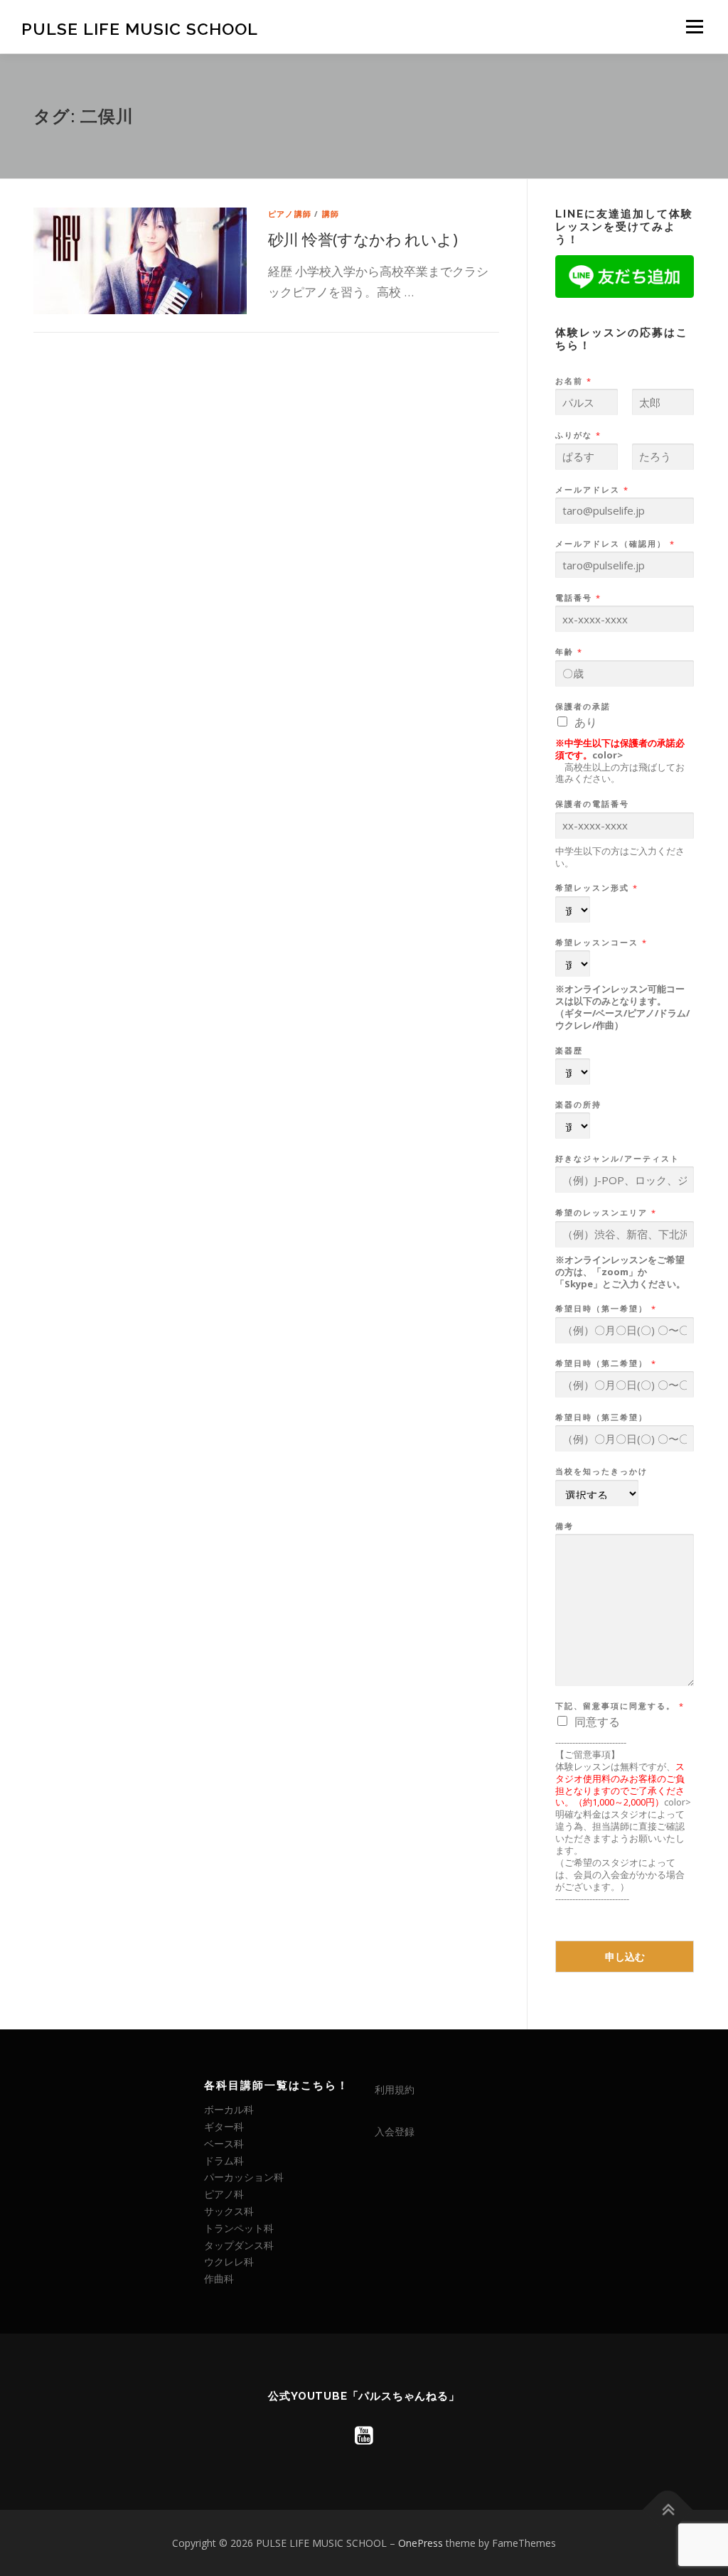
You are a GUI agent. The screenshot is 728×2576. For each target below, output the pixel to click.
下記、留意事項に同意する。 (619, 1706)
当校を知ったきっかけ (601, 1471)
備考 (564, 1526)
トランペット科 (239, 2228)
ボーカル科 (229, 2109)
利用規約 (395, 2089)
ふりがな (578, 435)
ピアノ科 (224, 2194)
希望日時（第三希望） (601, 1417)
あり (586, 722)
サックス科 (229, 2211)
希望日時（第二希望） (605, 1363)
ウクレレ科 (229, 2261)
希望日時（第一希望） (605, 1309)
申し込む (625, 1957)
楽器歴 (569, 1051)
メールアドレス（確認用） (615, 544)
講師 (331, 214)
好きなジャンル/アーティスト (617, 1159)
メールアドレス (591, 490)
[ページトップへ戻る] (668, 2510)
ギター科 (224, 2126)
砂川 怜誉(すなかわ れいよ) (363, 239)
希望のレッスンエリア (605, 1213)
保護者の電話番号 (592, 804)
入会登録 (395, 2131)
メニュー (694, 27)
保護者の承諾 (583, 707)
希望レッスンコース (601, 943)
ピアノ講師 (290, 214)
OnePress (421, 2543)
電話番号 (578, 598)
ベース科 (224, 2143)
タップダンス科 (239, 2245)
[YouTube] (364, 2435)
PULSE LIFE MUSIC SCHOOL (140, 29)
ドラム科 (224, 2161)
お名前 (573, 381)
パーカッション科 (244, 2177)
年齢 (568, 652)
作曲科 (219, 2279)
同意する (597, 1722)
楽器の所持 (578, 1105)
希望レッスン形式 (596, 888)
